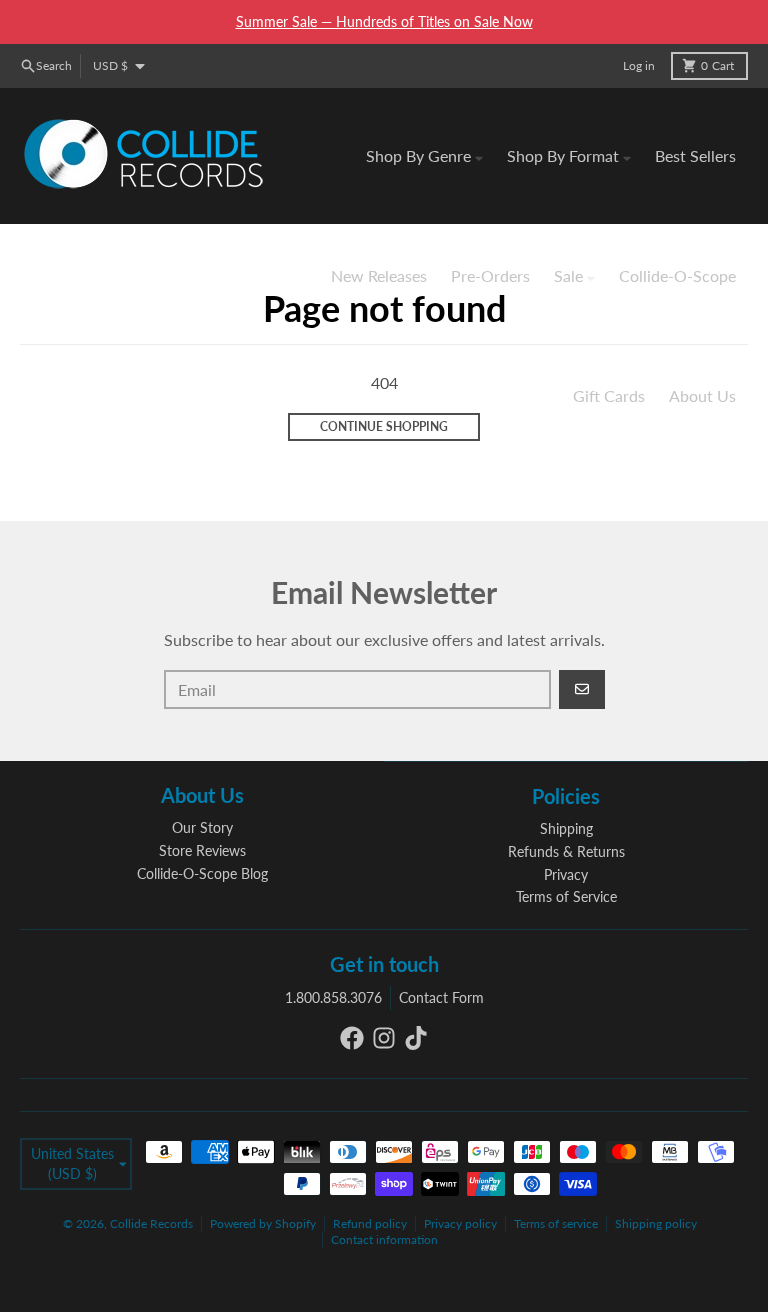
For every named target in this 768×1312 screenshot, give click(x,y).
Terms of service (556, 1223)
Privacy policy (460, 1223)
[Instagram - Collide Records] (384, 1038)
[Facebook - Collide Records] (352, 1038)
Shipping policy (656, 1223)
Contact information (384, 1239)
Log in (639, 65)
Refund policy (370, 1223)
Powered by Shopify (263, 1223)
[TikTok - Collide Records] (416, 1038)
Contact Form (441, 997)
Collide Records (151, 1223)
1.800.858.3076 (333, 997)
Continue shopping (384, 426)
